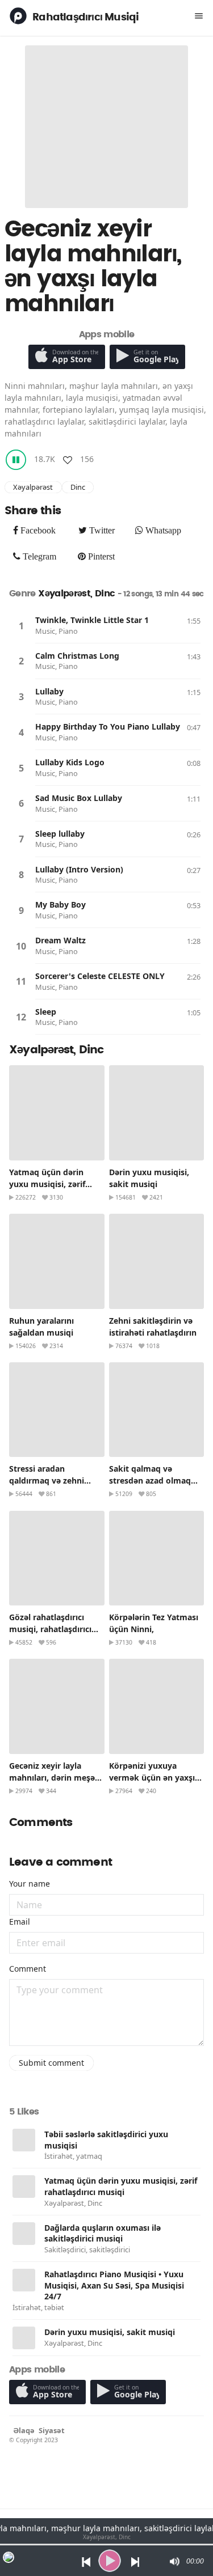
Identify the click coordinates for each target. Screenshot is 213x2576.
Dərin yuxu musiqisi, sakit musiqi (110, 2332)
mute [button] (174, 2561)
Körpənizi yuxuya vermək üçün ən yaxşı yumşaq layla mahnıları (155, 1778)
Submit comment (51, 2063)
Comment (28, 1969)
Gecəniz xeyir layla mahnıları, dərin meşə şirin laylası (52, 1778)
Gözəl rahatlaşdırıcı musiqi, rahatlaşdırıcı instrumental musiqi (50, 1629)
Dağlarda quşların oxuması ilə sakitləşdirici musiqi (103, 2233)
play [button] (110, 2561)
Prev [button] (83, 2561)
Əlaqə (24, 2430)
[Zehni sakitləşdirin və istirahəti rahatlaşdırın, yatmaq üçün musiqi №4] (157, 1261)
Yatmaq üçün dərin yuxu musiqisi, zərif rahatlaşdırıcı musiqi (49, 1184)
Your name (30, 1884)
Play (21, 626)
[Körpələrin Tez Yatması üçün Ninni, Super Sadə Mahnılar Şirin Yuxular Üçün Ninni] (157, 1558)
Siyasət (52, 2430)
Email (20, 1922)
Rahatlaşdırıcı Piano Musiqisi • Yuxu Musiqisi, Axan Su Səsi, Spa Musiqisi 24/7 (114, 2285)
